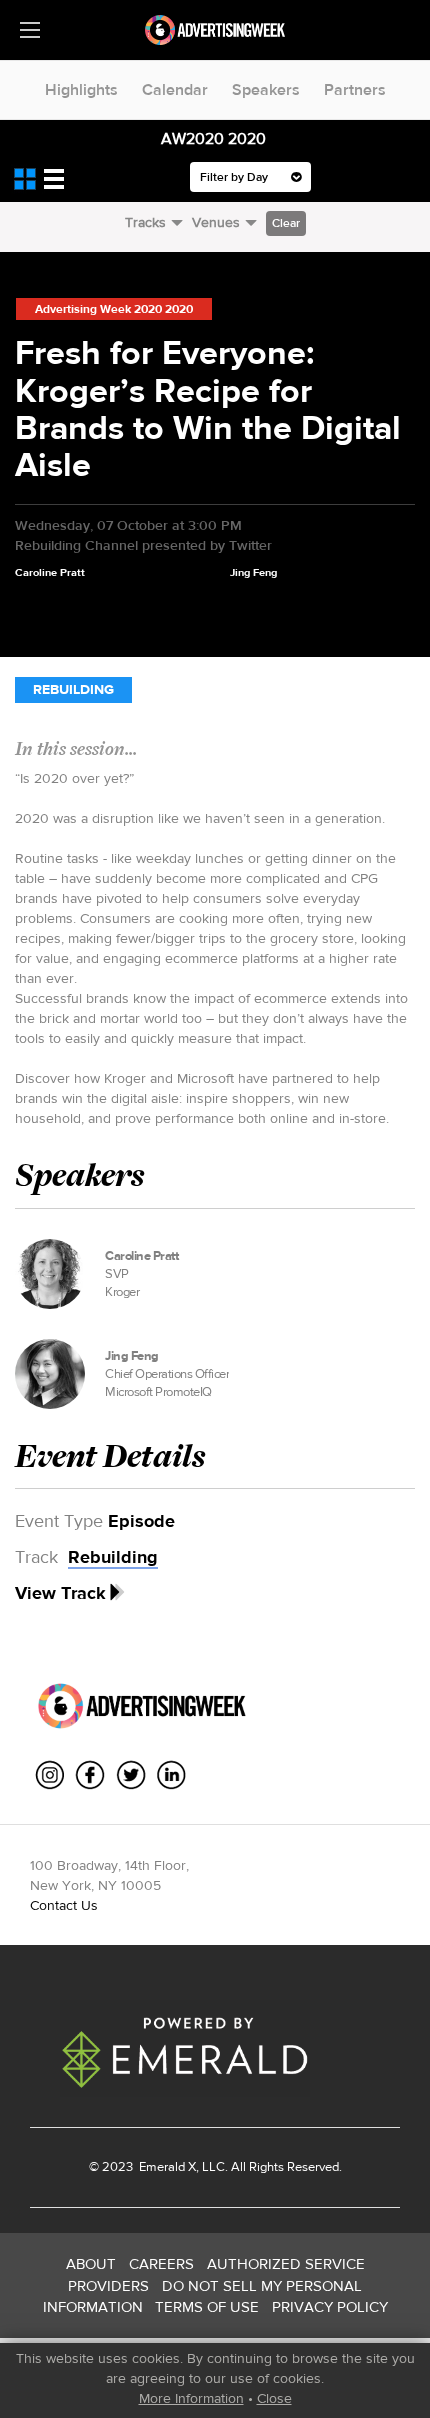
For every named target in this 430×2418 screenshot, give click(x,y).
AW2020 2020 (213, 138)
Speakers (266, 89)
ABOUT (91, 2263)
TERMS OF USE (207, 2306)
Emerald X (166, 2166)
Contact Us (64, 1905)
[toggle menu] (30, 30)
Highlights (81, 89)
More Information (191, 2398)
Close (274, 2398)
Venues (216, 222)
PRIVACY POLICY (330, 2306)
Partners (355, 89)
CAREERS (161, 2263)
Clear (286, 223)
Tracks (145, 222)
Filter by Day (235, 177)
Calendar (175, 89)
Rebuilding (73, 689)
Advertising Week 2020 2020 (114, 309)
